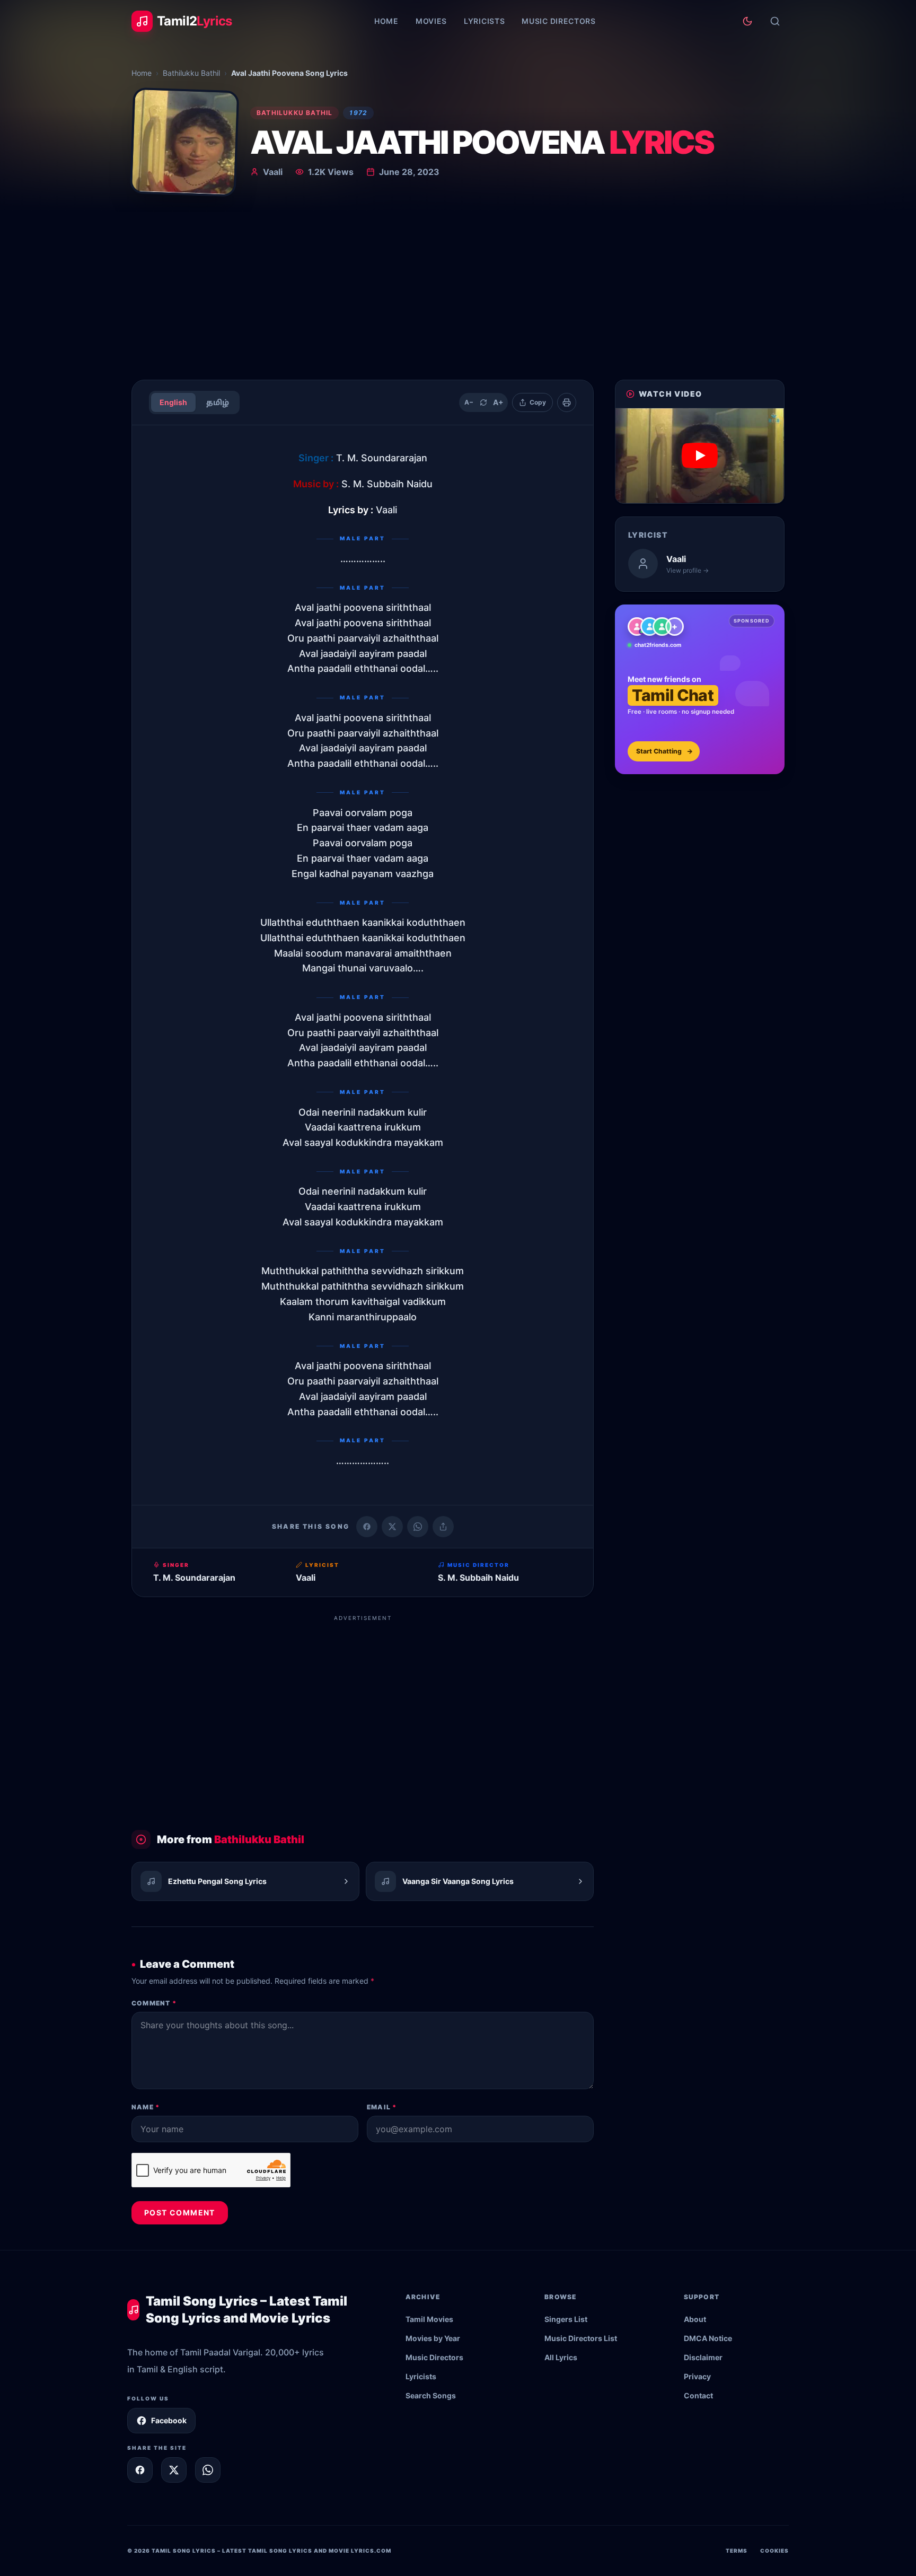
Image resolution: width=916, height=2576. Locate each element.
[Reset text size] (483, 402)
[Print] (567, 402)
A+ (498, 402)
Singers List (566, 2319)
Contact (698, 2395)
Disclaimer (703, 2357)
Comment (154, 2003)
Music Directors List (581, 2338)
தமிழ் (218, 402)
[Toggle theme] (747, 21)
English (173, 402)
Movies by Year (433, 2338)
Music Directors (559, 21)
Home (386, 21)
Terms (737, 2551)
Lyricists (484, 21)
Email (382, 2107)
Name (146, 2107)
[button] (700, 456)
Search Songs (431, 2395)
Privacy (697, 2376)
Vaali (273, 172)
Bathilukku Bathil (191, 73)
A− (469, 402)
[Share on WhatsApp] (418, 1527)
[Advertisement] (458, 292)
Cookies (774, 2551)
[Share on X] (174, 2470)
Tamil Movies (429, 2319)
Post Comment (180, 2213)
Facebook (169, 2420)
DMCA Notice (708, 2338)
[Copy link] (443, 1527)
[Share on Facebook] (367, 1527)
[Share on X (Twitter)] (392, 1527)
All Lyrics (561, 2357)
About (695, 2319)
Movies (431, 21)
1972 (358, 113)
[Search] (775, 21)
